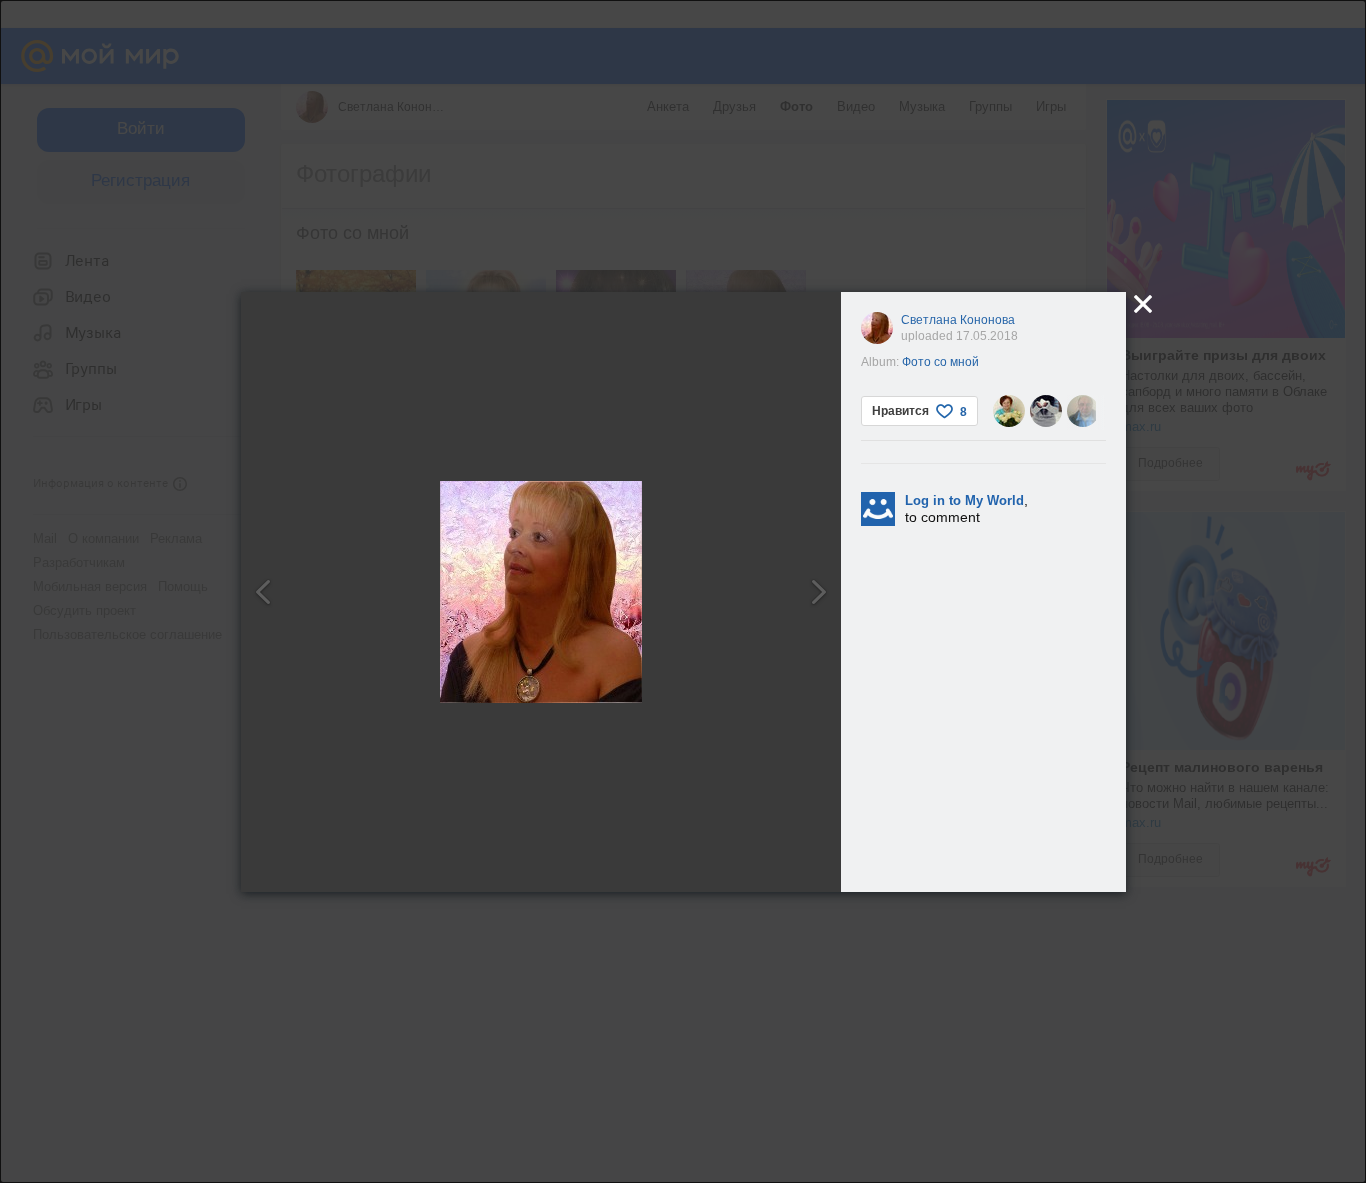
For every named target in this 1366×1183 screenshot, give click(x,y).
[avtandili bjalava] (1083, 411)
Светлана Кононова (958, 320)
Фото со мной (940, 362)
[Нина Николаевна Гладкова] (1009, 411)
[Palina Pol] (1046, 411)
